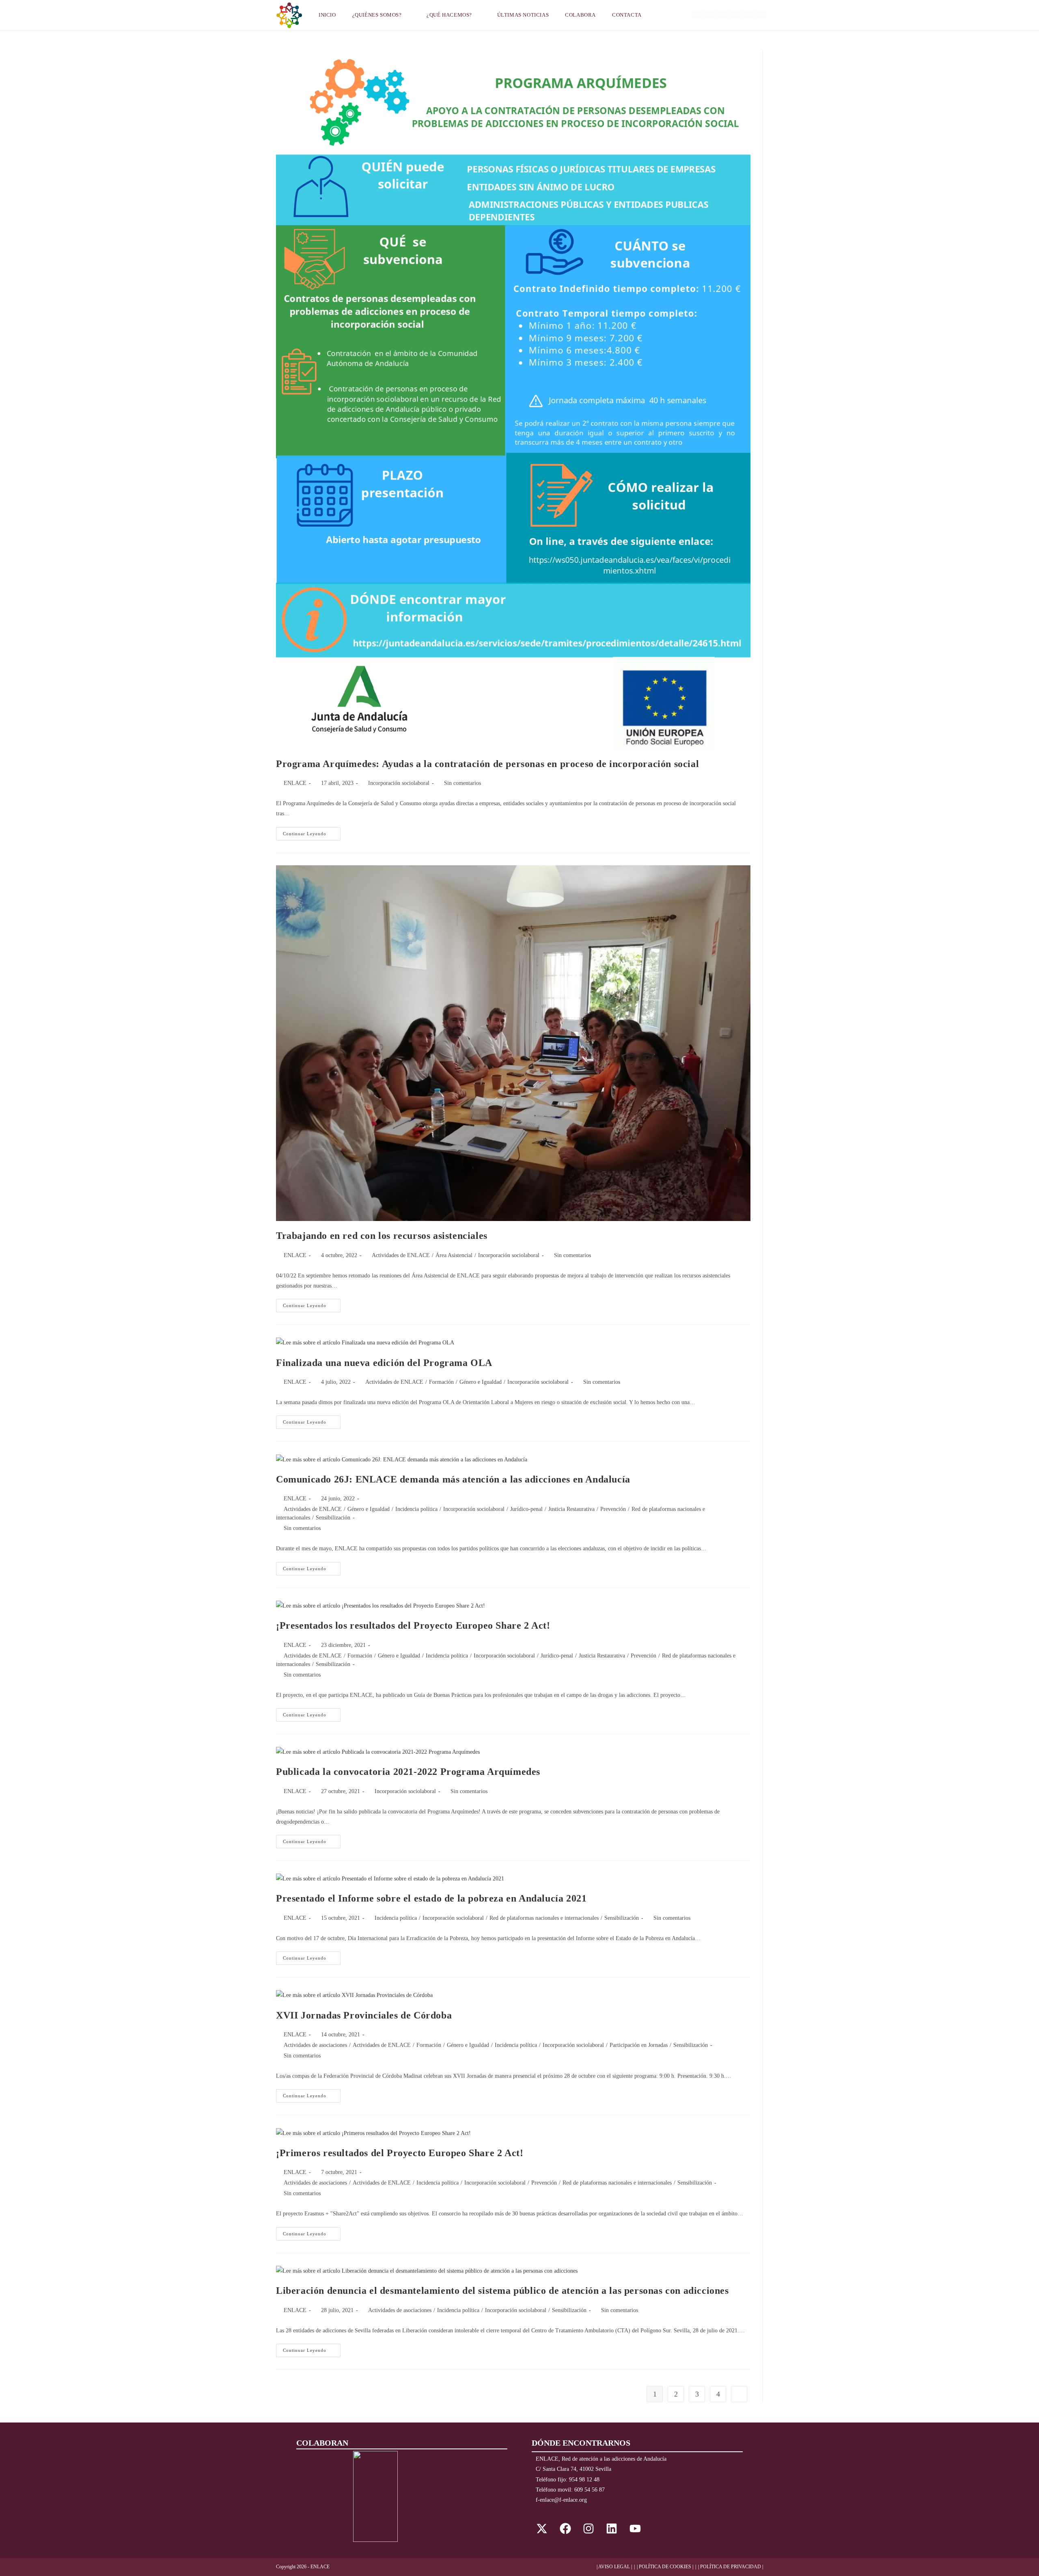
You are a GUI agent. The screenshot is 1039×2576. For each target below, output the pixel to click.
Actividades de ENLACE (401, 1255)
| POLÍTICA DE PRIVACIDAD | (731, 2567)
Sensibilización (333, 1518)
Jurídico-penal (526, 1509)
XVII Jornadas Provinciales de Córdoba (364, 2015)
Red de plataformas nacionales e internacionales (544, 1918)
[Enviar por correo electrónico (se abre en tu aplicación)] (760, 14)
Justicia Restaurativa (571, 1509)
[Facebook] (565, 2528)
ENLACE (295, 783)
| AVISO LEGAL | (614, 2567)
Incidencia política (416, 1509)
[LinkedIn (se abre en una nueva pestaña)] (735, 14)
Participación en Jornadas (639, 2045)
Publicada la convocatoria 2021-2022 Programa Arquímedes (408, 1772)
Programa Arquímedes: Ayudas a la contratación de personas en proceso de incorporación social (487, 764)
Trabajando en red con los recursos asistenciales (382, 1236)
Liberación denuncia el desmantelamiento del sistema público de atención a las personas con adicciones (502, 2291)
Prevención (613, 1509)
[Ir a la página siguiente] (739, 2394)
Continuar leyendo (312, 832)
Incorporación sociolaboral (399, 783)
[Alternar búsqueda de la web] (660, 15)
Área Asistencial (454, 1255)
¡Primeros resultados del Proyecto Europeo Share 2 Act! (400, 2153)
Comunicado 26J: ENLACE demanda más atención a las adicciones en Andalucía (453, 1479)
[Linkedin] (612, 2528)
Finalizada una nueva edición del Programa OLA (384, 1363)
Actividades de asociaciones (315, 2045)
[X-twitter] (542, 2528)
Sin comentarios (462, 783)
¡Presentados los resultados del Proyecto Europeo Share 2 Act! (413, 1625)
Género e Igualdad (481, 1382)
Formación (441, 1382)
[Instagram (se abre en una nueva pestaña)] (723, 14)
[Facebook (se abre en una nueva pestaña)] (710, 14)
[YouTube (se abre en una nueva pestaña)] (748, 14)
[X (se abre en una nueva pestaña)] (697, 14)
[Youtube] (635, 2528)
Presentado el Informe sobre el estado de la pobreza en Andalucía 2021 (431, 1898)
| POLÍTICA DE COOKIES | (665, 2567)
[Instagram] (588, 2528)
